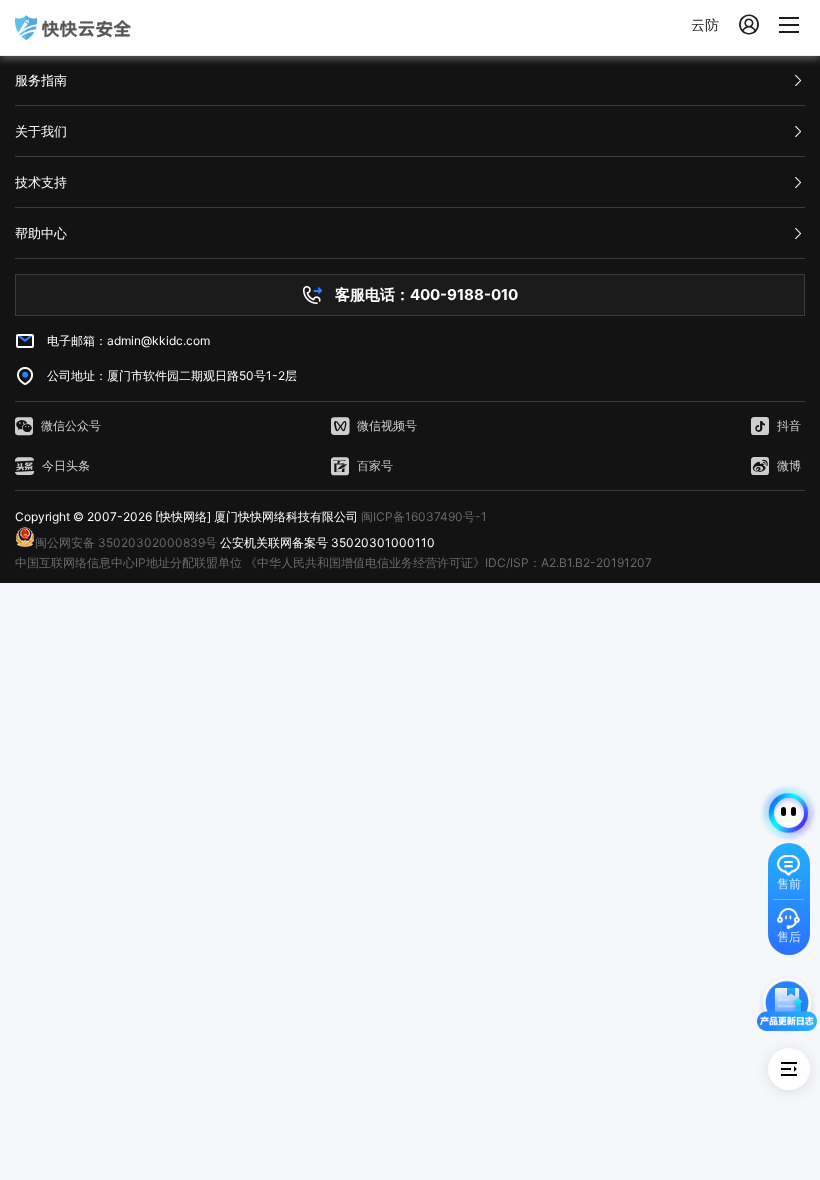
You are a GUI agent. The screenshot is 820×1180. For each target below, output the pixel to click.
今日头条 (66, 465)
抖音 (789, 425)
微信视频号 (387, 425)
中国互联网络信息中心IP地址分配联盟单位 (128, 562)
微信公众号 (71, 425)
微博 (789, 465)
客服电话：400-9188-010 (426, 294)
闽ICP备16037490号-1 (424, 516)
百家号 (375, 465)
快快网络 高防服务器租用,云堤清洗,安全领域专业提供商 (73, 27)
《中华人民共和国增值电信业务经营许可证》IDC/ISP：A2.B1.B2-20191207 (448, 562)
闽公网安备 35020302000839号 (126, 542)
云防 (705, 24)
